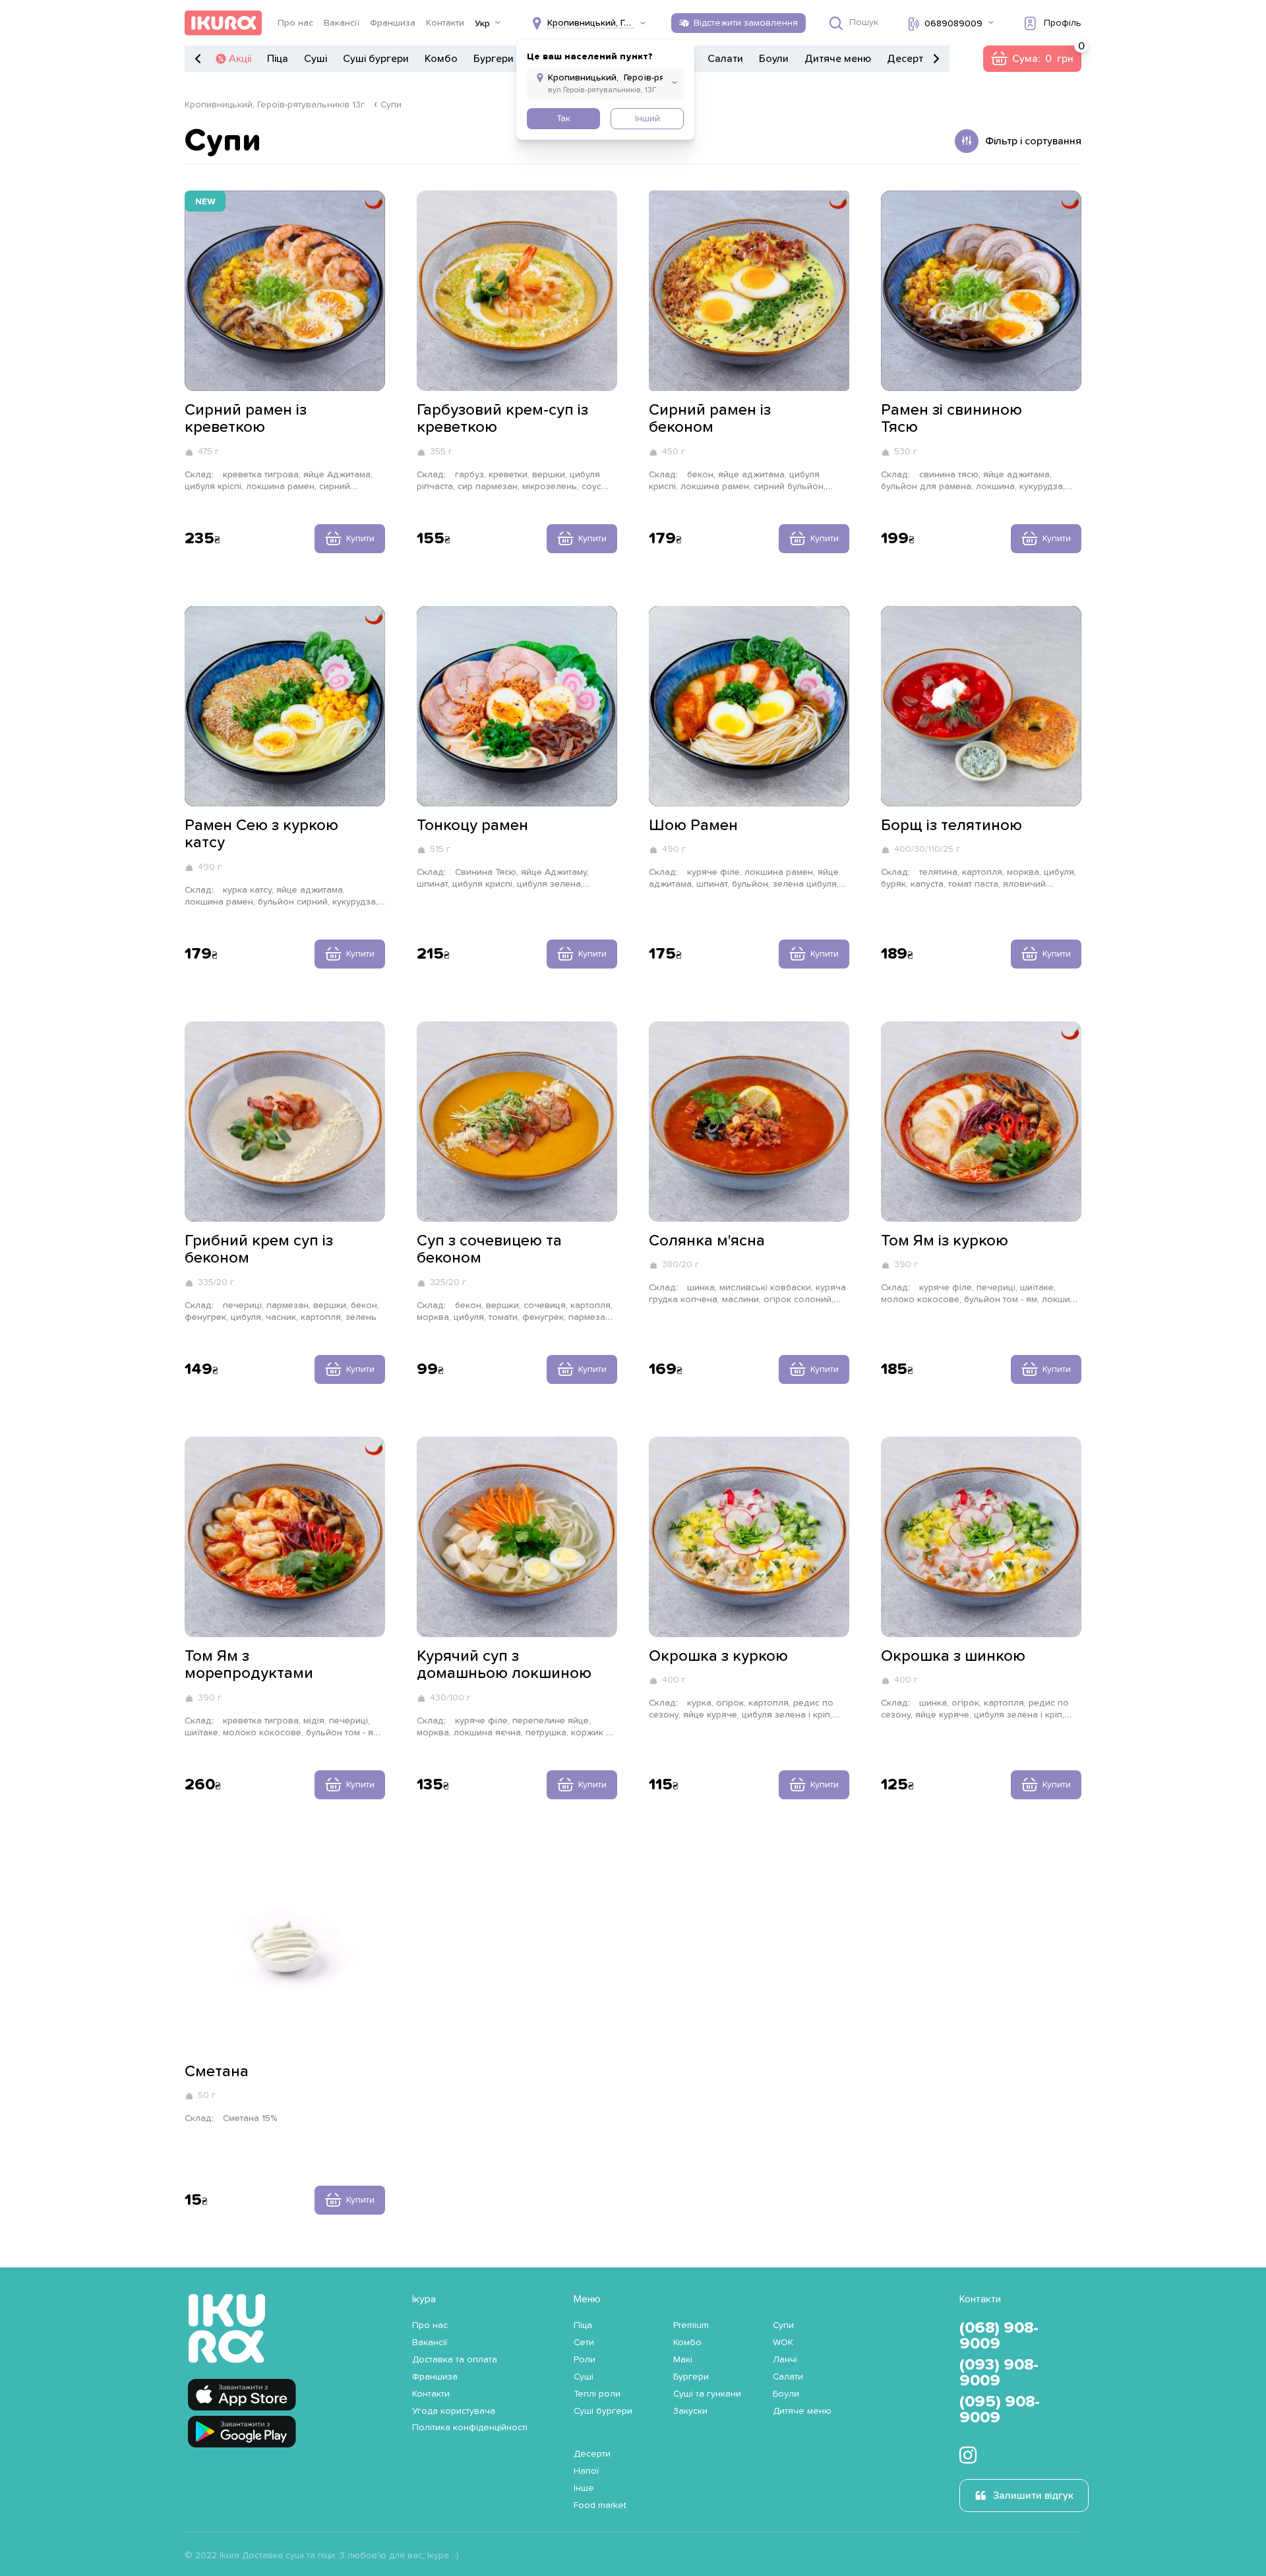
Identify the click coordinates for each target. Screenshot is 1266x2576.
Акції (240, 59)
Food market (600, 2505)
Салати (725, 59)
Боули (774, 59)
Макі (683, 2360)
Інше (584, 2488)
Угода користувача (454, 2411)
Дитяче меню (838, 59)
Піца (278, 59)
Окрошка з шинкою (953, 1656)
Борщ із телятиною (951, 825)
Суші (316, 59)
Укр (482, 24)
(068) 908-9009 (999, 2336)
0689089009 (953, 24)
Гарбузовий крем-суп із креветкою (502, 419)
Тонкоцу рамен (472, 825)
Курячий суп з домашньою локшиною (504, 1665)
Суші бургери (376, 59)
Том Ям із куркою (945, 1241)
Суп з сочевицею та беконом (489, 1249)
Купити (360, 539)
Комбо (441, 59)
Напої (586, 2471)
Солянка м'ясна (707, 1241)
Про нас (295, 23)
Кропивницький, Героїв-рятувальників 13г (275, 105)
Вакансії (342, 23)
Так (563, 119)
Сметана (217, 2072)
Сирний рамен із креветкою (246, 419)
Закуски (690, 2411)
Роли (585, 2360)
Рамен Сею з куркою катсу (261, 834)
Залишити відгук (1033, 2496)
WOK (783, 2343)
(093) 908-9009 (999, 2373)
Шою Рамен (693, 825)
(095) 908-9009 (1000, 2410)
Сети (584, 2343)
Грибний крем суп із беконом (259, 1249)
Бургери (494, 59)
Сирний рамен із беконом (710, 419)
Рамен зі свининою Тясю (951, 419)
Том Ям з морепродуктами (249, 1665)
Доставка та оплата (455, 2360)
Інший (648, 119)
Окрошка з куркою (718, 1656)
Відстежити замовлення (746, 23)
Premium (691, 2325)
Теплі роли (597, 2394)
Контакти (445, 23)
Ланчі (785, 2360)
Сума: (1032, 59)
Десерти (908, 59)
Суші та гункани (707, 2394)
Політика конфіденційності (470, 2428)
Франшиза (393, 23)
